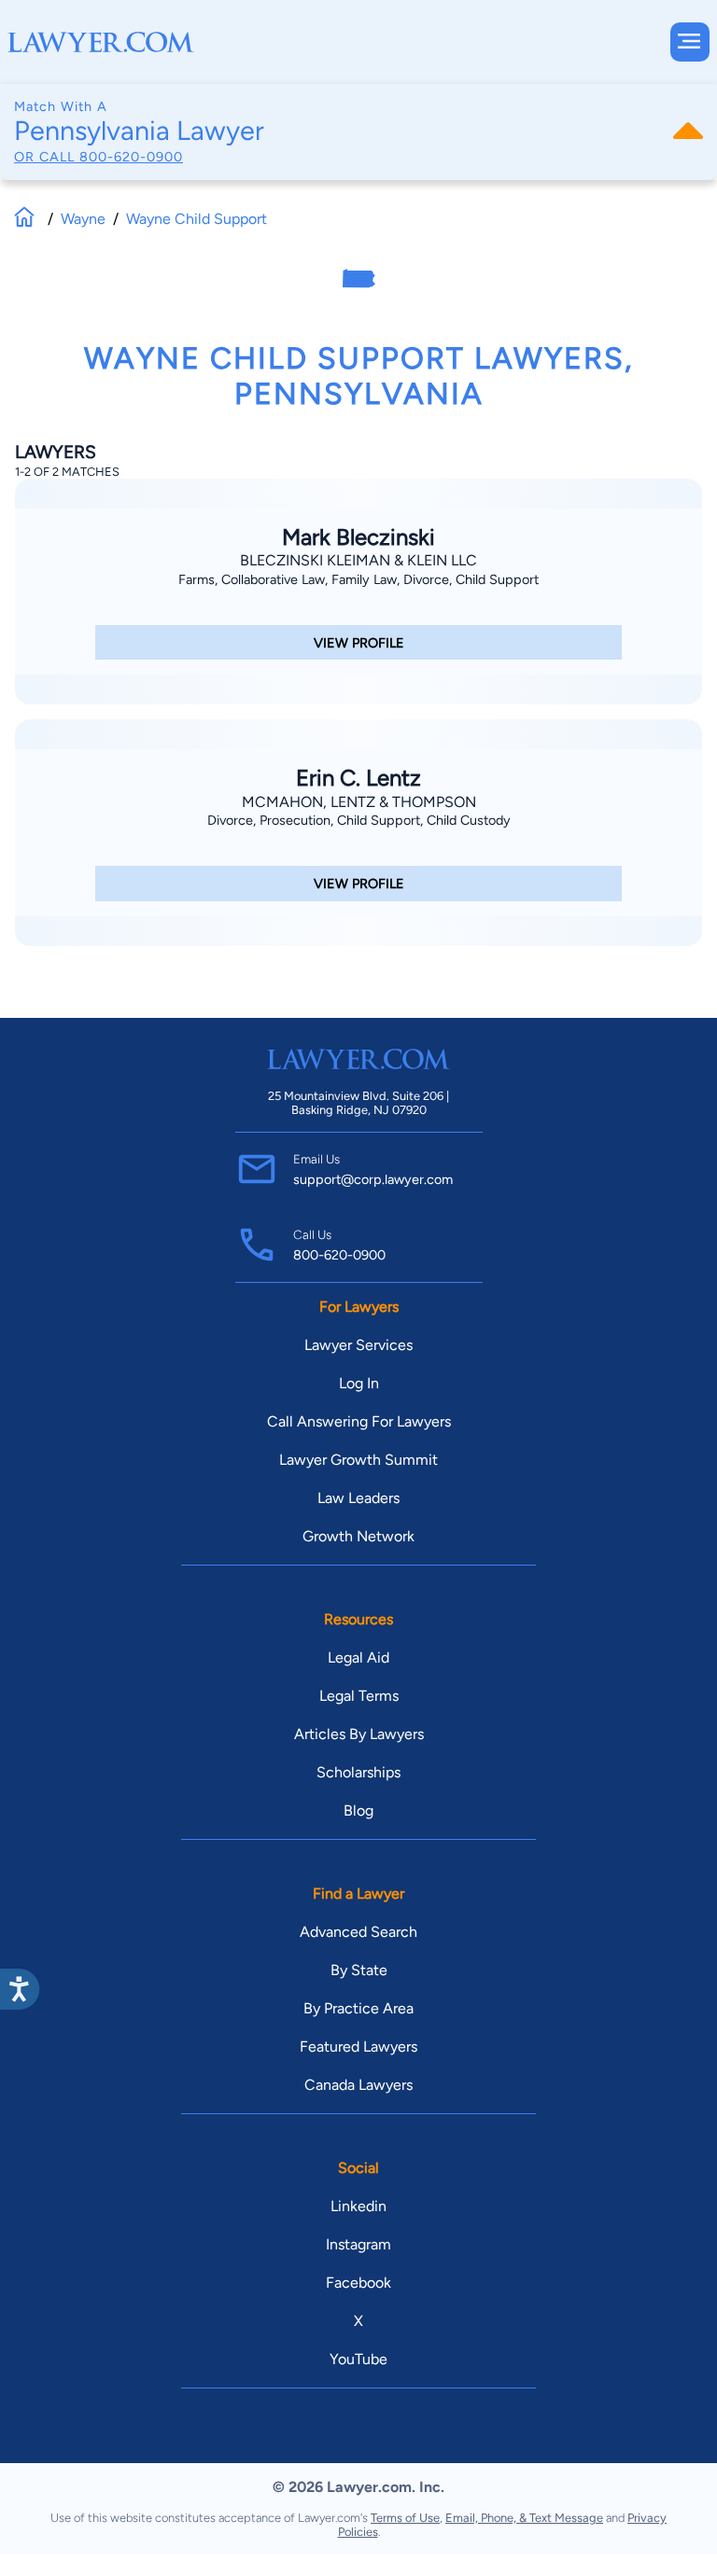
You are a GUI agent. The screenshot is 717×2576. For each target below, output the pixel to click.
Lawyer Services (358, 1345)
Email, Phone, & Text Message (524, 2518)
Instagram (358, 2244)
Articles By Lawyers (359, 1734)
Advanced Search (358, 1932)
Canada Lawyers (358, 2085)
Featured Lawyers (358, 2047)
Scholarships (358, 1772)
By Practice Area (358, 2008)
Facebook (358, 2283)
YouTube (358, 2359)
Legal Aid (358, 1657)
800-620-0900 (131, 157)
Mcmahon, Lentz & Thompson (359, 802)
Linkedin (358, 2206)
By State (359, 1970)
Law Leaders (358, 1498)
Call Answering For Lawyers (359, 1421)
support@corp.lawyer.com (373, 1179)
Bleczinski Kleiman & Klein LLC (358, 560)
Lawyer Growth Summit (358, 1460)
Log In (359, 1383)
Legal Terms (359, 1696)
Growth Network (358, 1536)
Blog (358, 1810)
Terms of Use (405, 2518)
